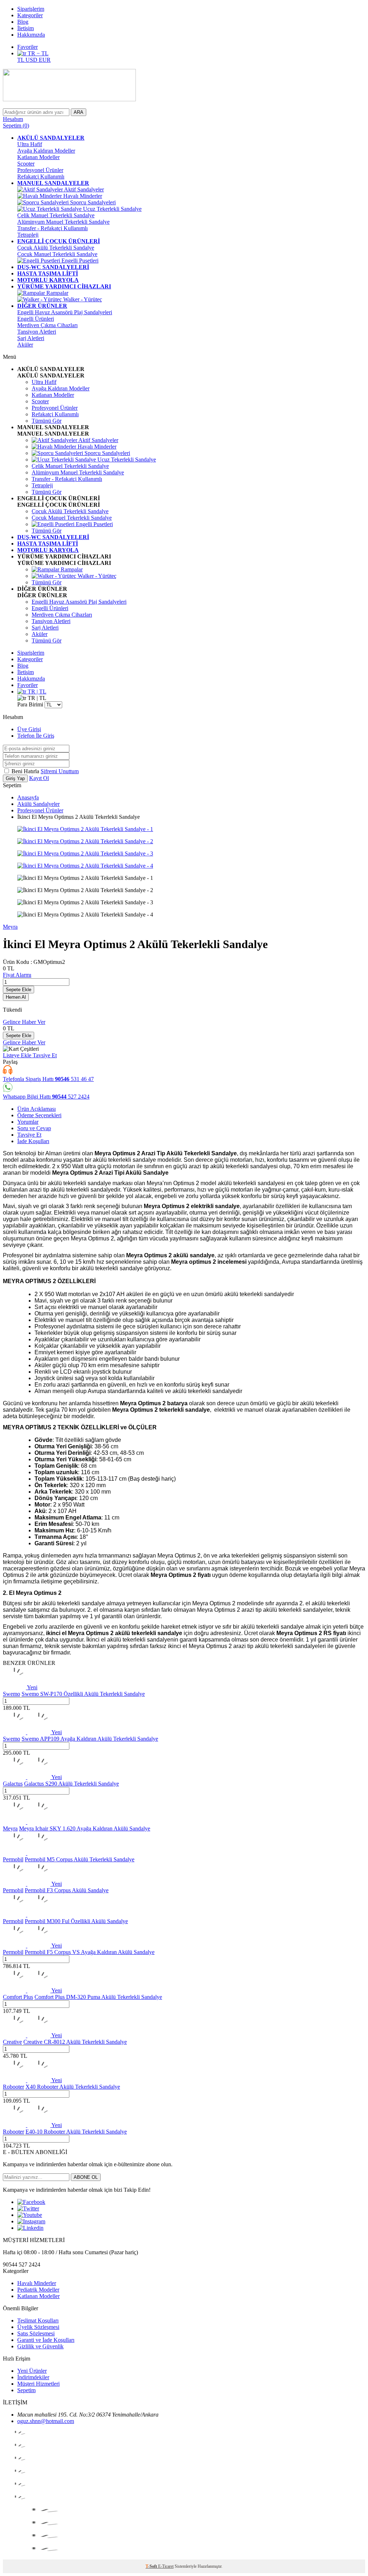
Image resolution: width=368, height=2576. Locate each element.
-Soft (152, 2566)
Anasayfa (28, 797)
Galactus (13, 1784)
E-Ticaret (166, 2566)
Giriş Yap (15, 778)
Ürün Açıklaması (36, 1109)
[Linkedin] (30, 2228)
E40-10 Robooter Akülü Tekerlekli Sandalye (76, 2132)
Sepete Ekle (19, 990)
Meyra (10, 927)
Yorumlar (28, 1122)
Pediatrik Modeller (38, 2290)
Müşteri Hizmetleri (38, 2384)
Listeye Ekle (18, 1055)
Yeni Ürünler (32, 2371)
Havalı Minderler (82, 196)
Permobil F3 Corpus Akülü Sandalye (67, 1890)
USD (32, 60)
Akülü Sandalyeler (38, 804)
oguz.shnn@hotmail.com (46, 2421)
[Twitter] (28, 2208)
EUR (45, 60)
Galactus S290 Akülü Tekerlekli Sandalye (72, 1784)
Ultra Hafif (30, 144)
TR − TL (37, 53)
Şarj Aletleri (31, 338)
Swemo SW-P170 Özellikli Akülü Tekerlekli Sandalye (83, 1694)
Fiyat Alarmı (17, 975)
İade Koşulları (33, 1141)
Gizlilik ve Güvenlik (40, 2346)
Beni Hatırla (26, 771)
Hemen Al (16, 997)
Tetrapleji (28, 235)
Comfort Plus (18, 1997)
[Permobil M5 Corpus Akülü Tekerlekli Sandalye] (27, 1853)
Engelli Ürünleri (36, 319)
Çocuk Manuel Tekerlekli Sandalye (57, 254)
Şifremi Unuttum (60, 771)
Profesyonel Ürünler (40, 170)
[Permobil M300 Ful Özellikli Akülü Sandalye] (27, 1915)
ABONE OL (86, 2177)
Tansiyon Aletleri (37, 332)
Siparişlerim (31, 9)
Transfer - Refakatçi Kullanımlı (52, 228)
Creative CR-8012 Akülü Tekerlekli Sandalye (75, 2042)
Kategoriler (30, 15)
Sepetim (26, 2390)
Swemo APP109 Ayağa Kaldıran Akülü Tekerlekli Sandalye (90, 1739)
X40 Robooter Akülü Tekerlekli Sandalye (73, 2087)
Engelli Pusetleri (79, 261)
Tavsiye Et (45, 1055)
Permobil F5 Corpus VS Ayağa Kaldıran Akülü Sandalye (90, 1952)
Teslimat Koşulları (38, 2320)
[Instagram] (31, 2221)
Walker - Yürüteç (82, 299)
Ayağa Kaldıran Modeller (46, 151)
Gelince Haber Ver (24, 1022)
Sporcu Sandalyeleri (92, 202)
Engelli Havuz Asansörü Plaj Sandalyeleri (65, 312)
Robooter (13, 2087)
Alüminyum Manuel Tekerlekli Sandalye (63, 222)
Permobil (13, 1859)
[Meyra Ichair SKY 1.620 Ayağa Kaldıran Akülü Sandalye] (27, 1822)
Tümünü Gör (47, 421)
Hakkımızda (31, 35)
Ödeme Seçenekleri (39, 1115)
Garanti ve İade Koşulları (46, 2340)
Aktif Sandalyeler (83, 189)
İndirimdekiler (33, 2377)
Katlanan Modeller (38, 157)
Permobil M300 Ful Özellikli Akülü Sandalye (76, 1921)
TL (21, 60)
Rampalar (57, 293)
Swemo (11, 1694)
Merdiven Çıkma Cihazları (47, 325)
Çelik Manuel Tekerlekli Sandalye (56, 215)
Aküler (25, 345)
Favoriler (27, 47)
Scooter (26, 164)
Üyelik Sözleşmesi (38, 2327)
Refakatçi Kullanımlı (41, 177)
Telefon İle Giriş (36, 736)
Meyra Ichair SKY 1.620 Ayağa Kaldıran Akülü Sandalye (85, 1828)
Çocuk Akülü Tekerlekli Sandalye (56, 248)
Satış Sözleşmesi (36, 2333)
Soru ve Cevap (34, 1128)
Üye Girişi (29, 729)
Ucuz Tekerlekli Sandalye (112, 209)
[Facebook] (31, 2202)
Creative (12, 2042)
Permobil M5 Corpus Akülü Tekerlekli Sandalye (80, 1859)
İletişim (26, 28)
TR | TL (36, 691)
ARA (79, 112)
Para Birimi (30, 704)
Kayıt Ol (39, 778)
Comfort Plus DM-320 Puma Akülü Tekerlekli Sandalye (98, 1997)
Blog (23, 22)
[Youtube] (30, 2215)
